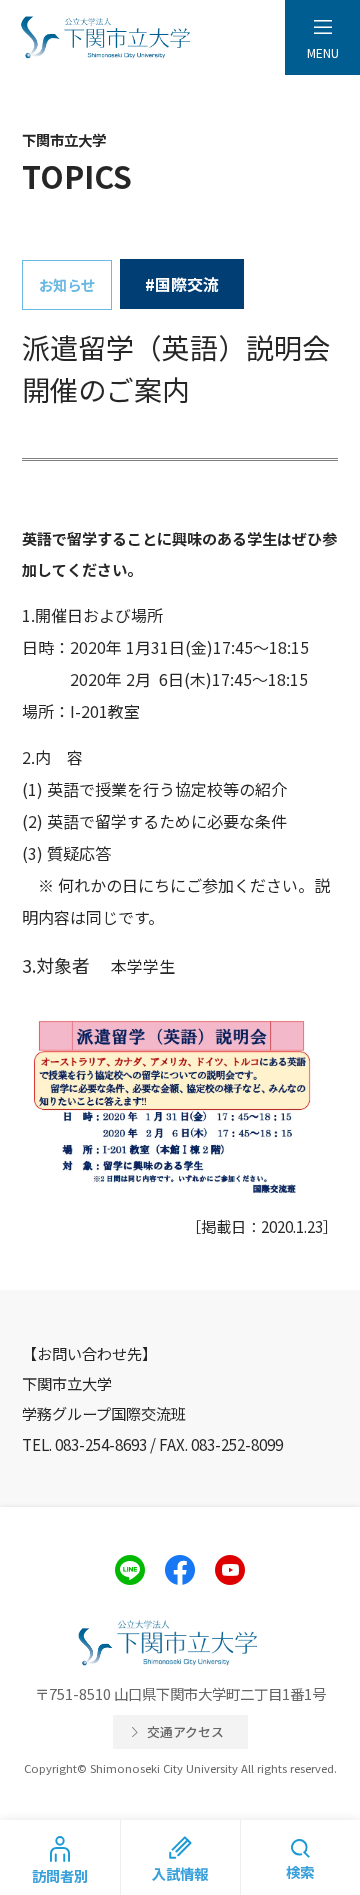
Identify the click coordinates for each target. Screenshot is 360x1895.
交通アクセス (185, 1731)
